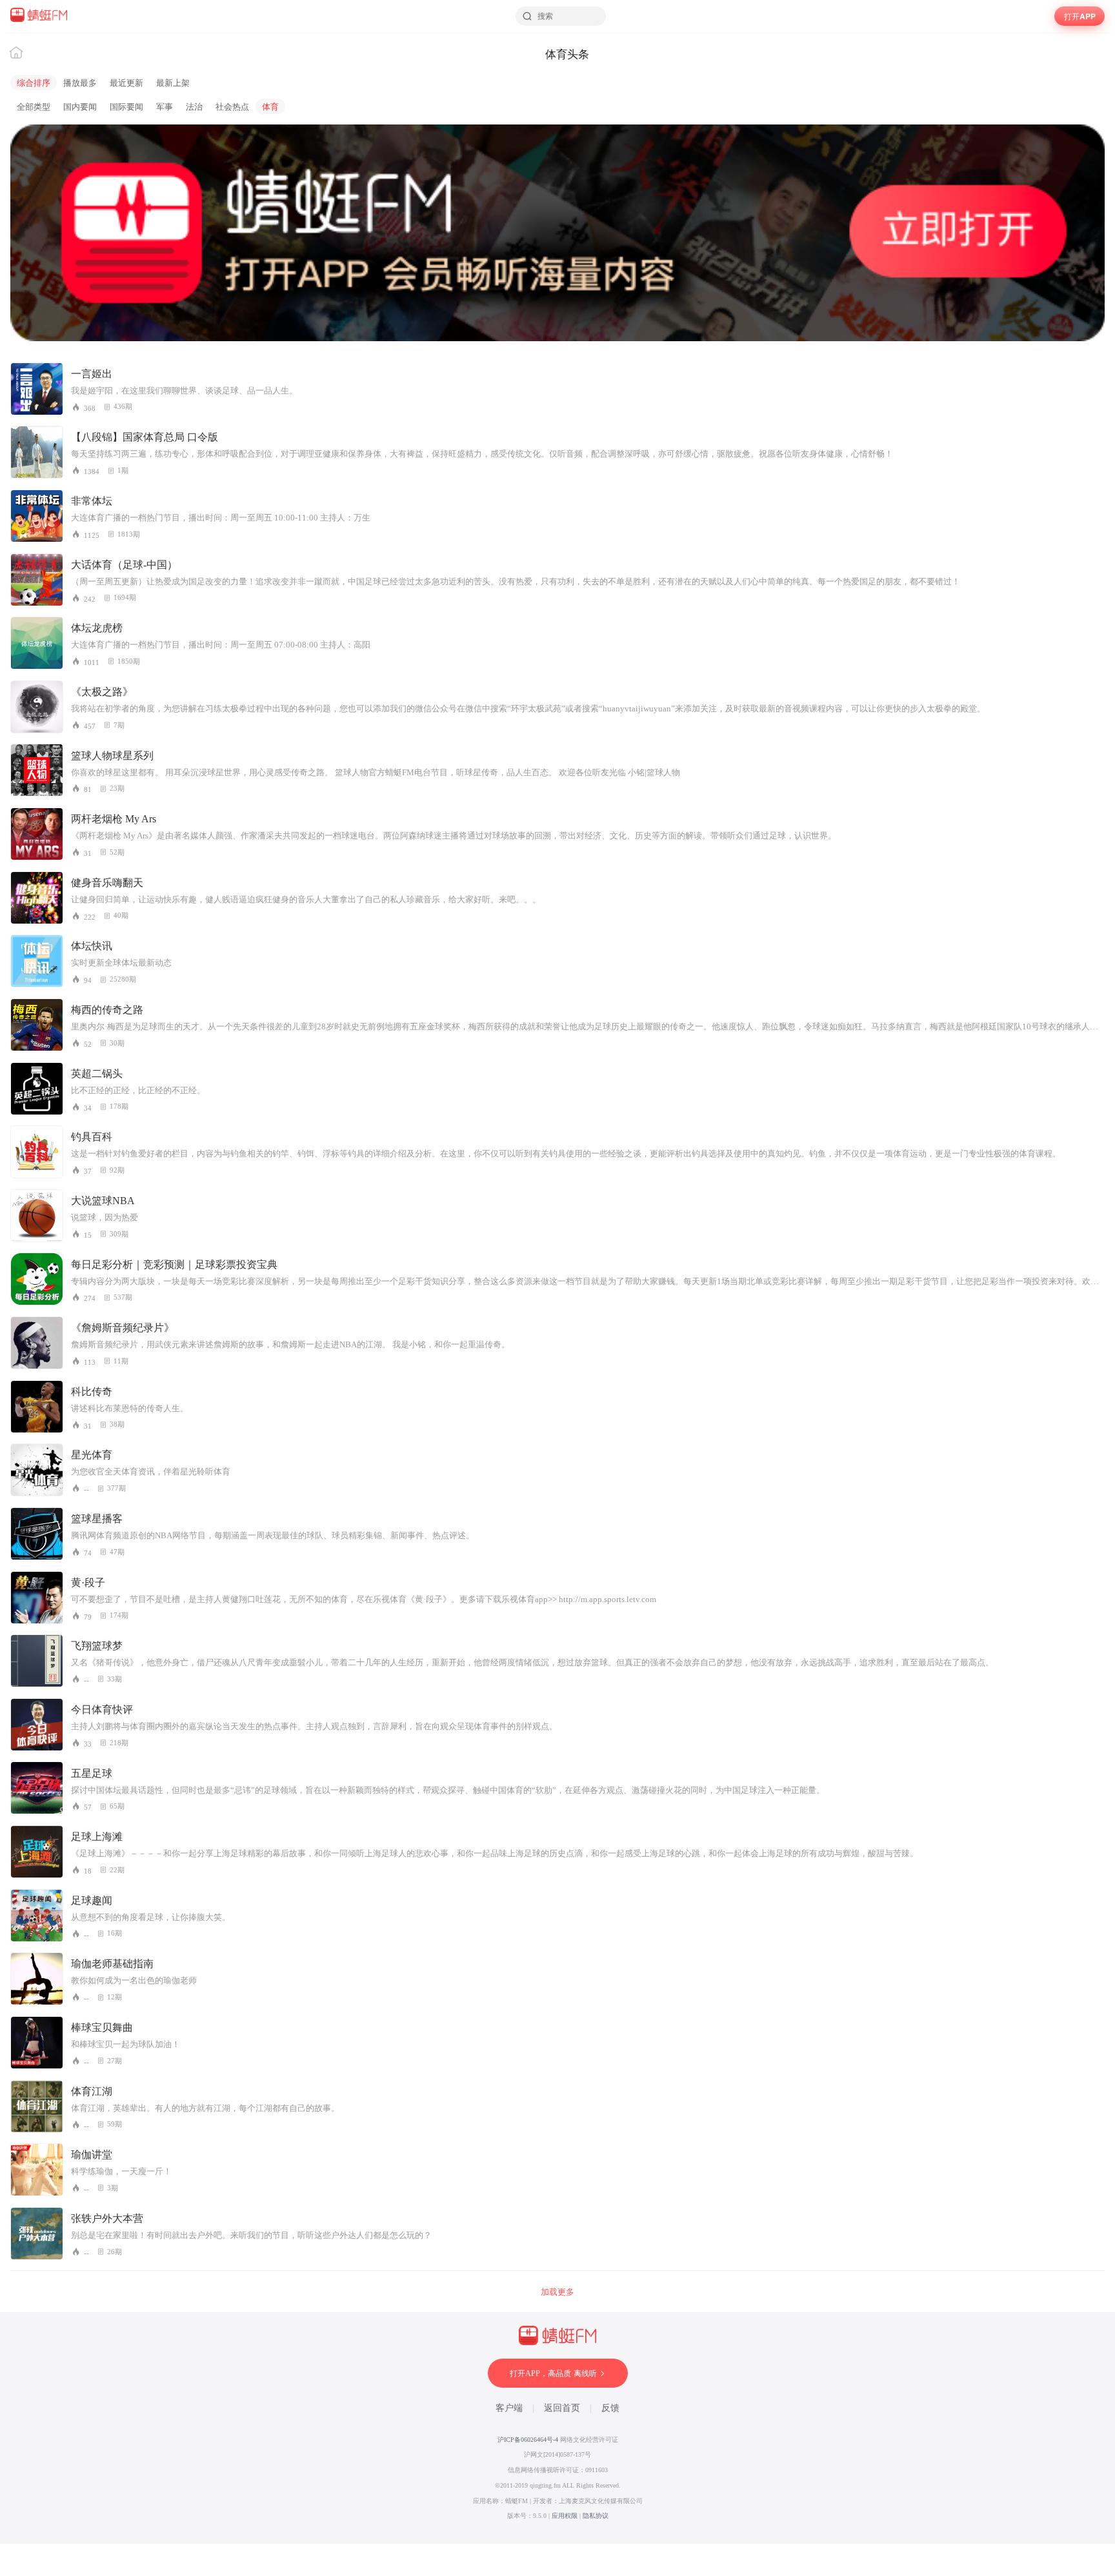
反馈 (610, 2408)
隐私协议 (596, 2516)
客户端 (509, 2408)
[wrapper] (557, 1288)
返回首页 (562, 2408)
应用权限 (565, 2516)
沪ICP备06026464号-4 (528, 2440)
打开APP (1080, 16)
